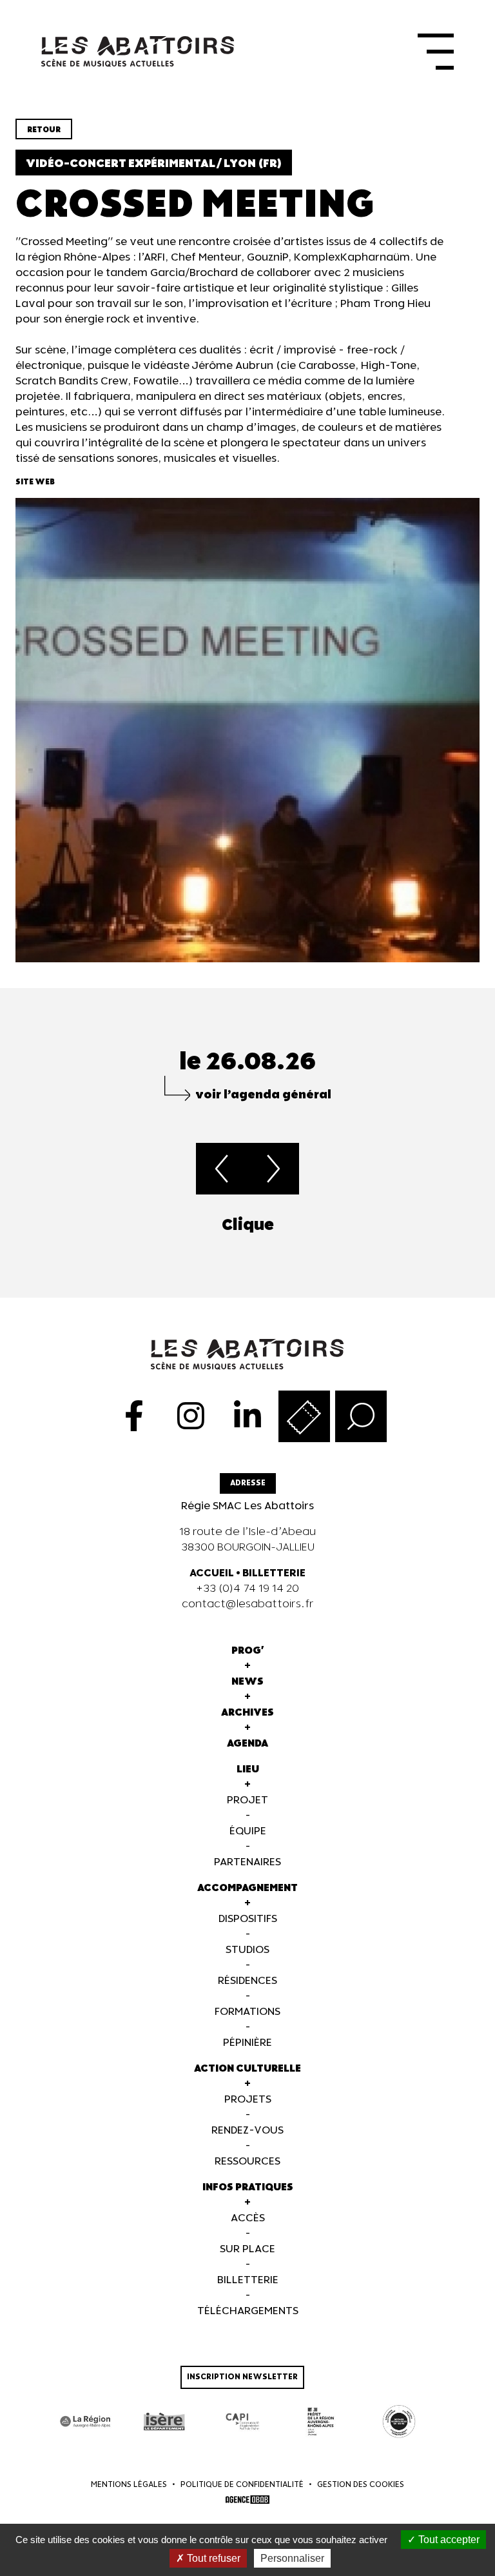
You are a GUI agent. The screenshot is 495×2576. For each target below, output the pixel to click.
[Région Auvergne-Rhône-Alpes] (86, 2422)
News (247, 1682)
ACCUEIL (212, 1573)
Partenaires (247, 1862)
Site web (35, 482)
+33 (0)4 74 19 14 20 (247, 1589)
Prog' (248, 1651)
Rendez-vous (247, 2131)
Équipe (248, 1831)
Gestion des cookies (361, 2485)
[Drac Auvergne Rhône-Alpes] (321, 2422)
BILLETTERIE (274, 1573)
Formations (247, 2012)
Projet (247, 1800)
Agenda (247, 1744)
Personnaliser (292, 2558)
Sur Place (247, 2249)
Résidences (247, 1981)
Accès (248, 2218)
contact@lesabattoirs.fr (248, 1604)
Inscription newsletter (242, 2377)
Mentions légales (129, 2485)
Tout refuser (212, 2558)
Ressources (247, 2162)
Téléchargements (248, 2311)
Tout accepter (448, 2540)
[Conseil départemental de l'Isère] (164, 2422)
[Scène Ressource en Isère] (399, 2422)
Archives (247, 1713)
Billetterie (248, 2280)
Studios (247, 1950)
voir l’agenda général (263, 1095)
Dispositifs (248, 1919)
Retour (44, 130)
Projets (248, 2100)
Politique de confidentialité (242, 2485)
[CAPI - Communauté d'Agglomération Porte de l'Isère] (242, 2422)
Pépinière (247, 2043)
